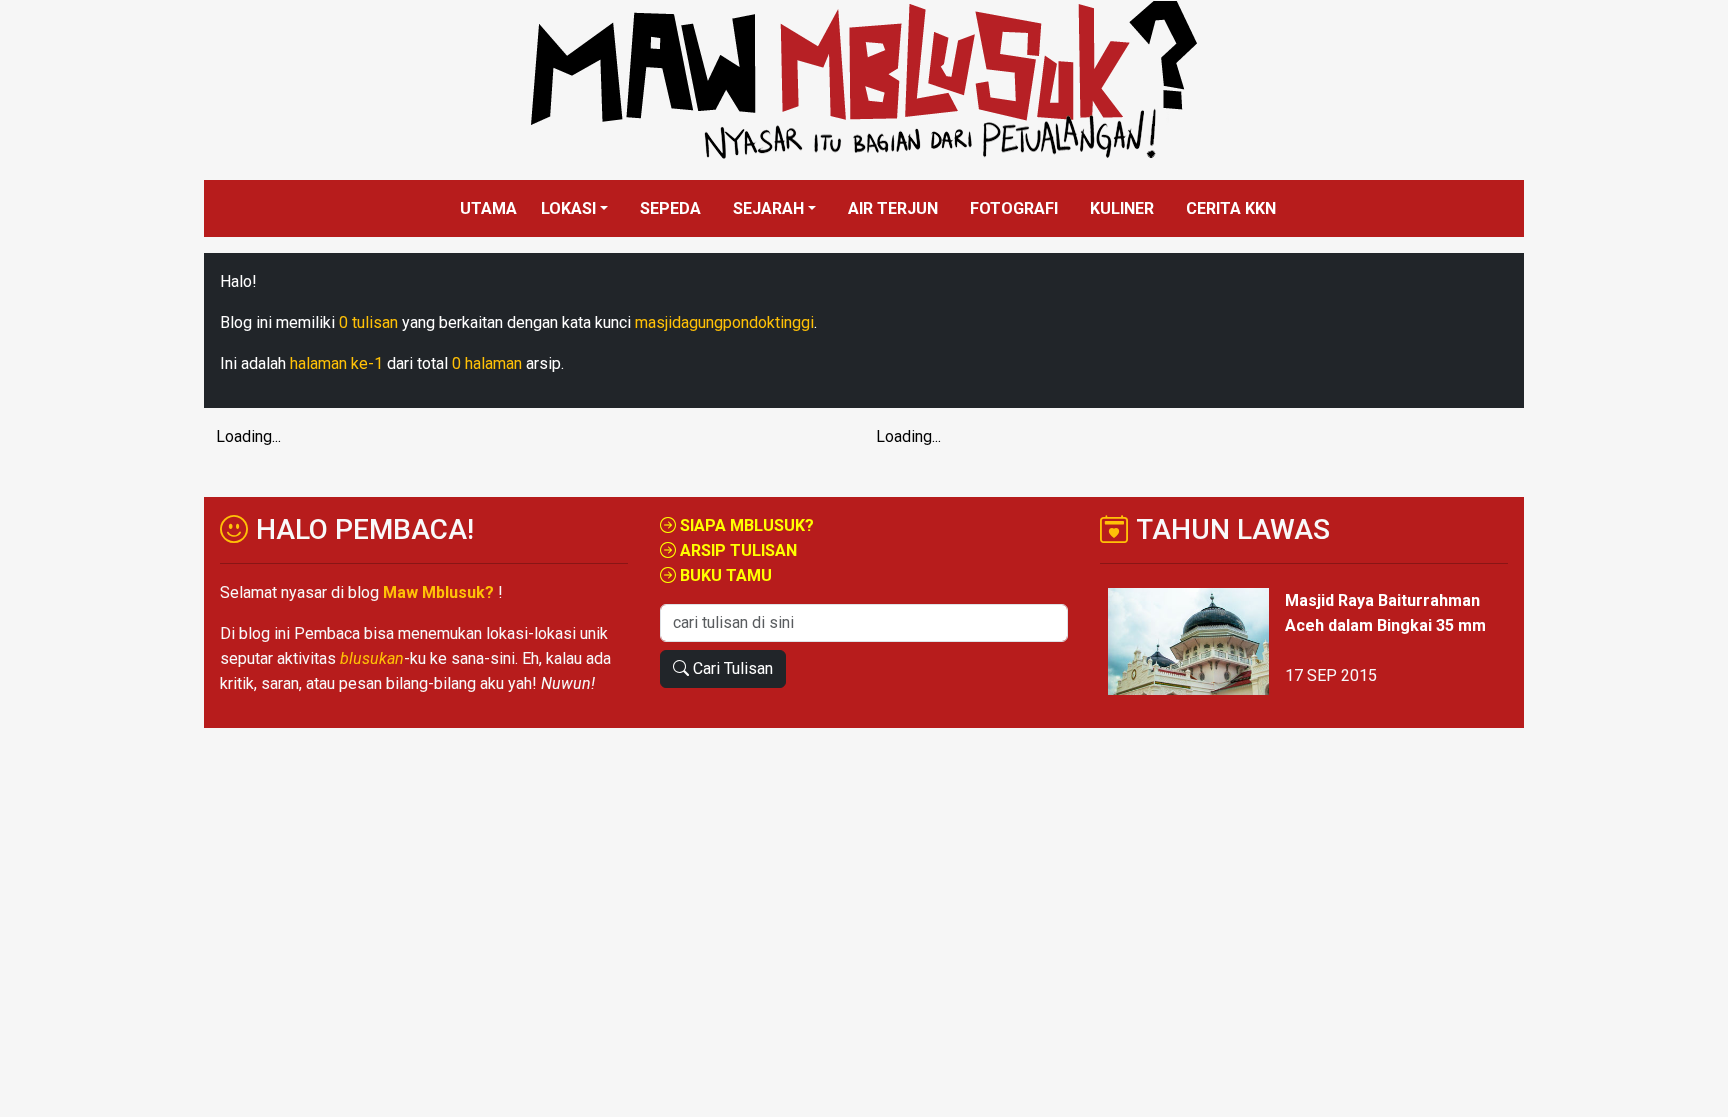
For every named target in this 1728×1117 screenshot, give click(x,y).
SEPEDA (670, 208)
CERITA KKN (1231, 208)
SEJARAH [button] (768, 208)
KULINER (1122, 208)
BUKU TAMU (724, 575)
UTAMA (488, 208)
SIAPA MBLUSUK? (745, 525)
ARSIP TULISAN (736, 550)
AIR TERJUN (893, 208)
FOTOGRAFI (1014, 208)
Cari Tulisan (731, 668)
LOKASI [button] (568, 208)
